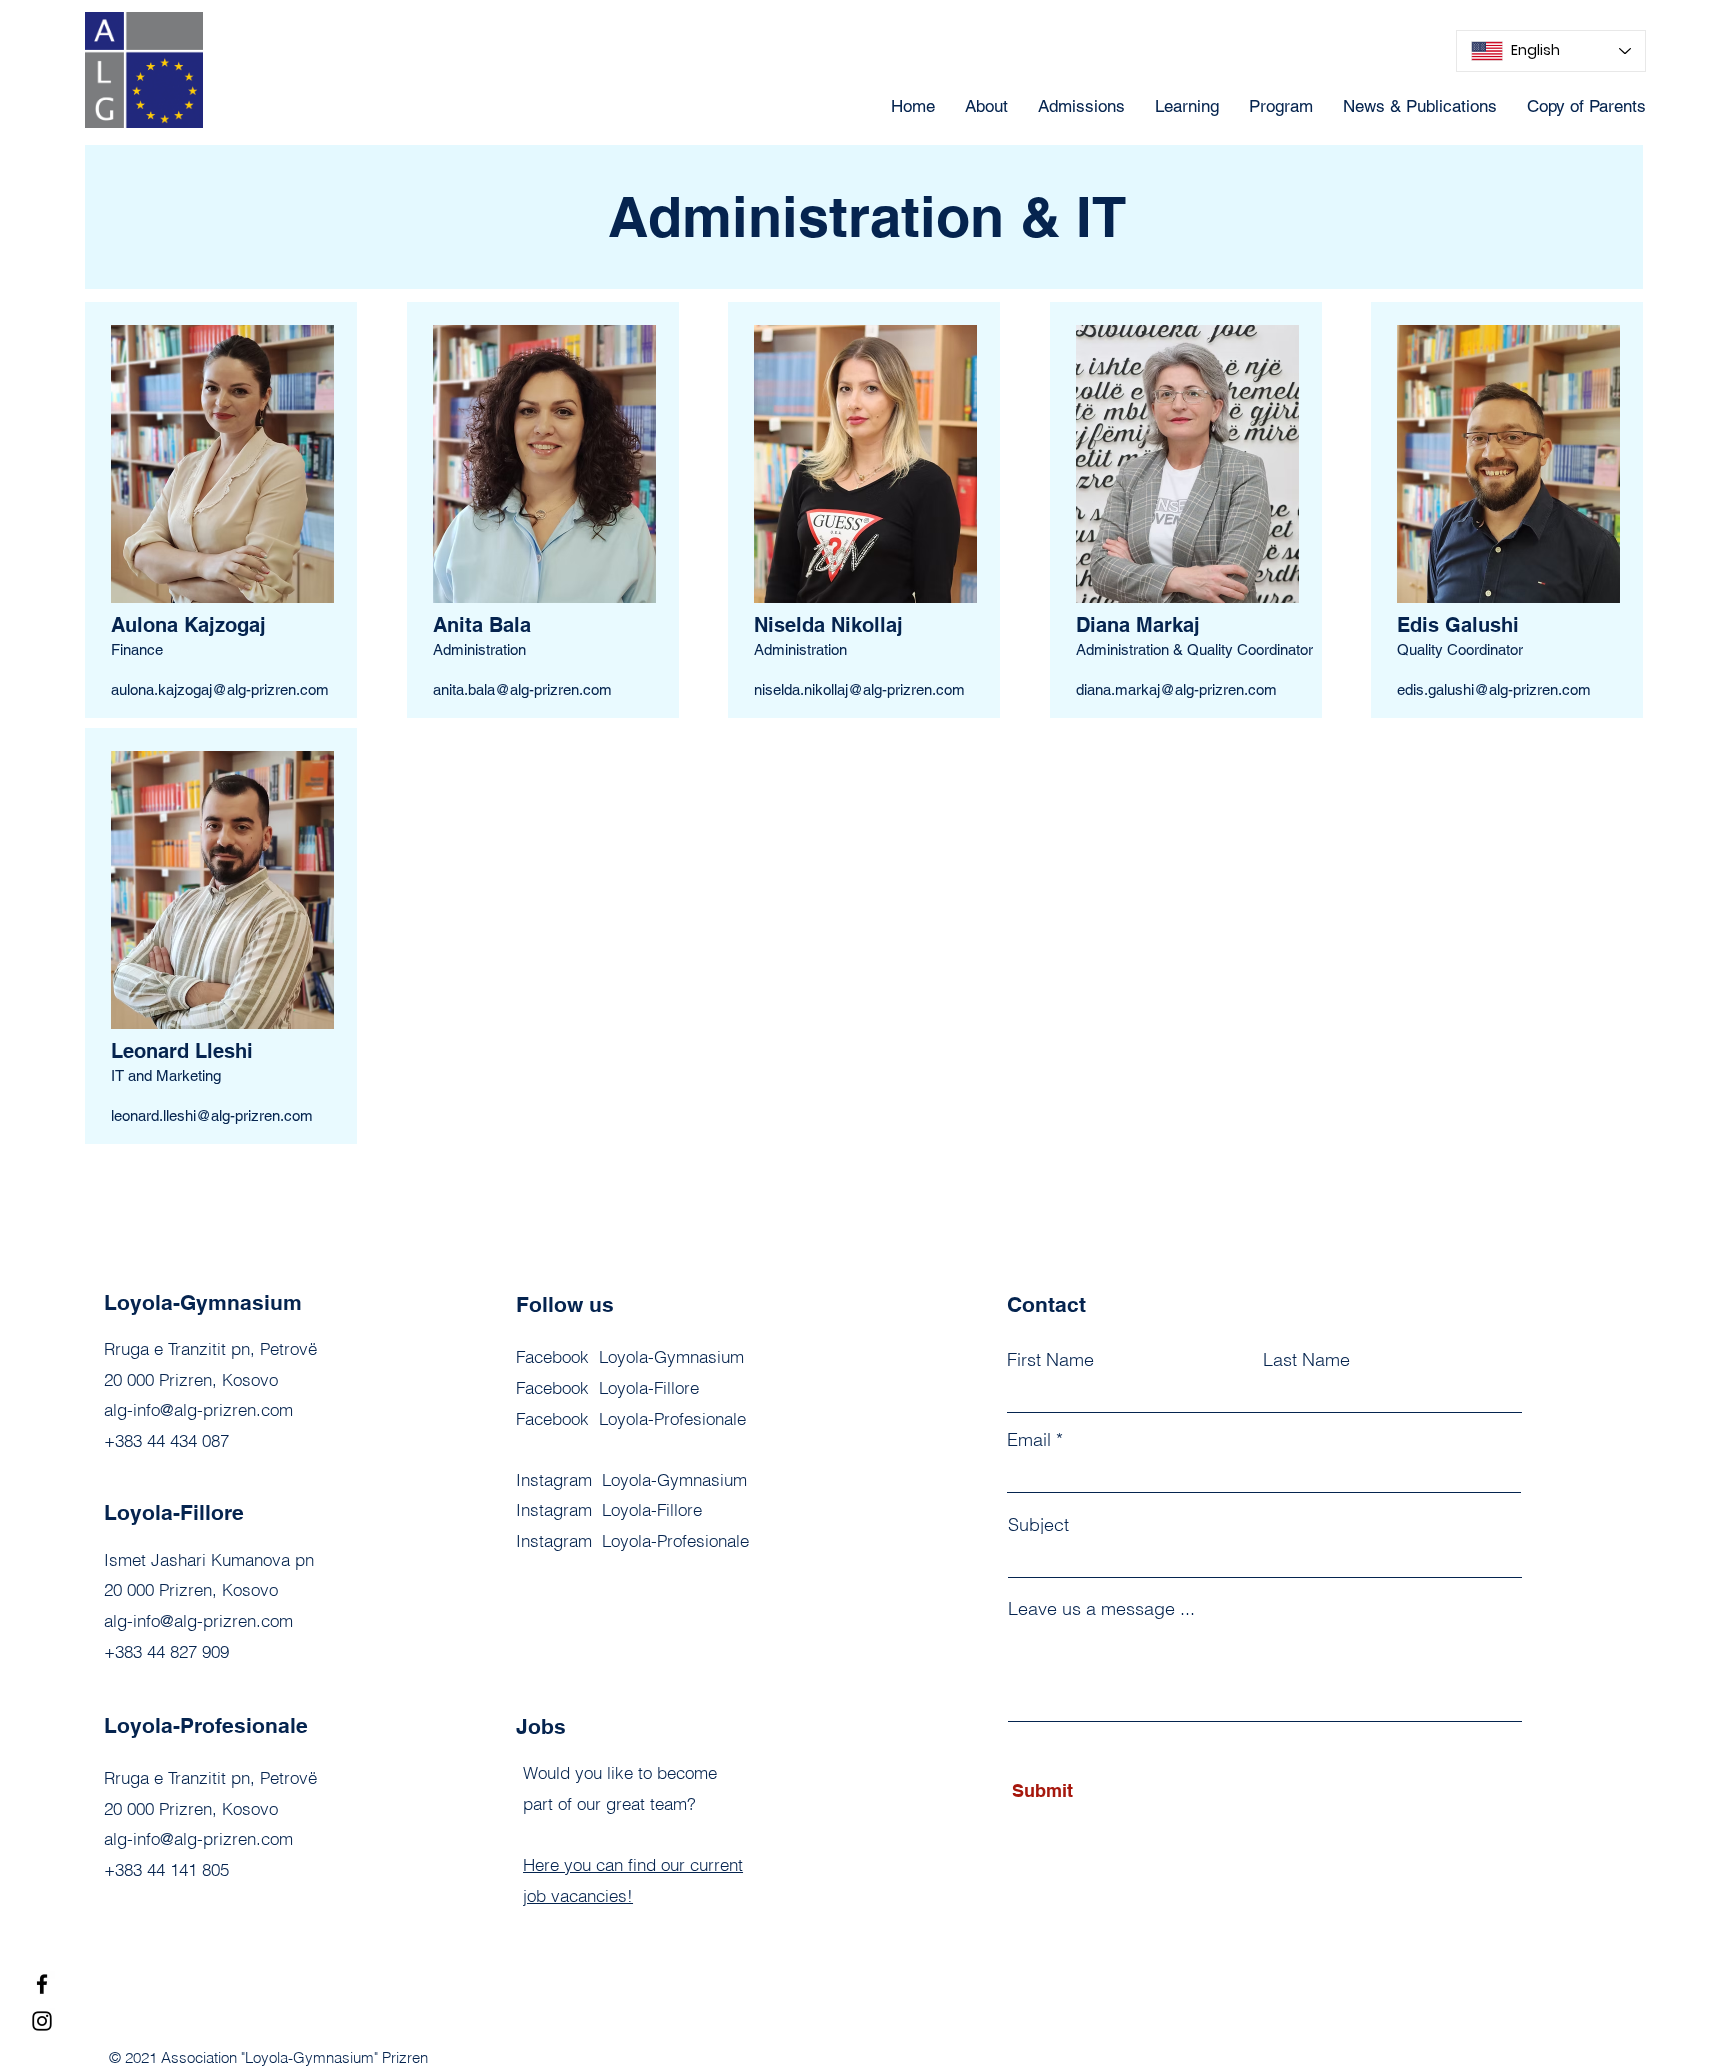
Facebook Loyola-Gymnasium (630, 1356)
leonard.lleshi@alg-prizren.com (212, 1115)
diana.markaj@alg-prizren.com (1176, 689)
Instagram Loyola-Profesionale (632, 1540)
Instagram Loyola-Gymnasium (631, 1479)
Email (1029, 1440)
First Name (1050, 1360)
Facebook (631, 1418)
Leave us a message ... (1101, 1609)
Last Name (1306, 1360)
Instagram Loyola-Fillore (609, 1509)
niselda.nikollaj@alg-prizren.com (859, 689)
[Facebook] (42, 1984)
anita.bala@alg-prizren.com (522, 689)
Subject (1038, 1525)
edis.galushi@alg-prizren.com (1494, 689)
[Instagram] (42, 2021)
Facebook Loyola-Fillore (607, 1387)
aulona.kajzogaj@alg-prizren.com (220, 689)
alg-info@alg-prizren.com (198, 1409)
